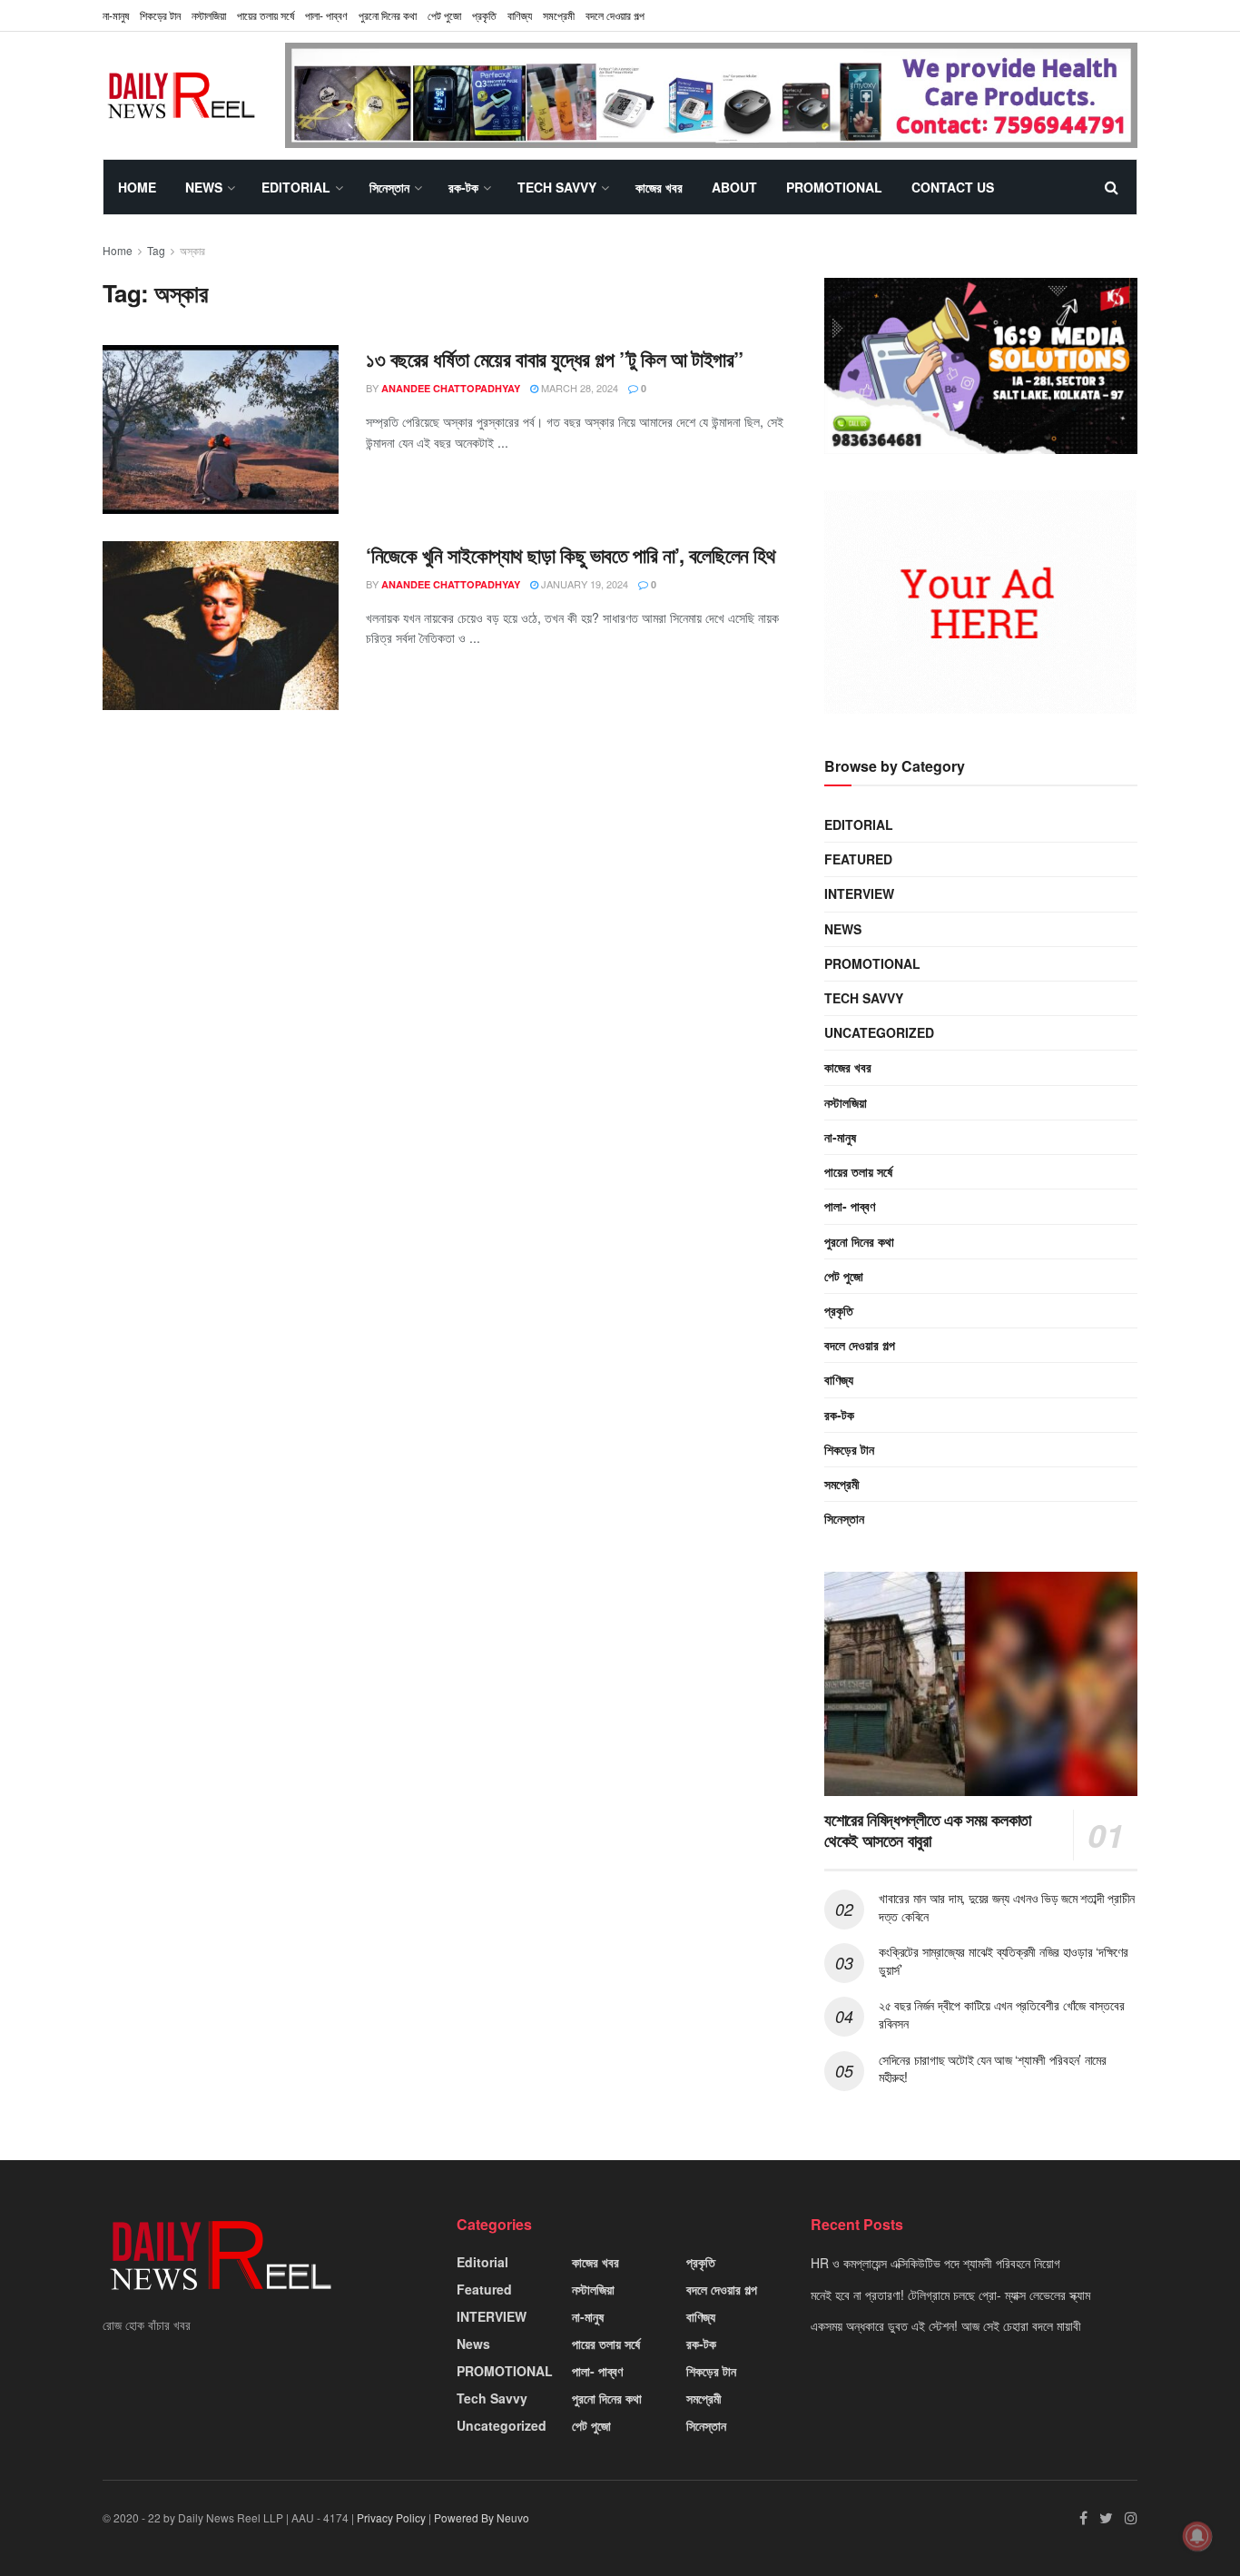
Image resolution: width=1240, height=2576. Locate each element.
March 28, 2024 (578, 388)
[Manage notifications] (1197, 2536)
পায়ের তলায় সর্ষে (266, 15)
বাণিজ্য (520, 15)
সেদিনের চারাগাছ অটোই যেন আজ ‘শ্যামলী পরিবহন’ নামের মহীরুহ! (993, 2068)
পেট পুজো (444, 15)
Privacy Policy (391, 2517)
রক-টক (463, 187)
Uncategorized (879, 1032)
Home (137, 187)
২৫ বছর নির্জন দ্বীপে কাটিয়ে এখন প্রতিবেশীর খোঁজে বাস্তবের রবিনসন (1001, 2014)
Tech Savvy (557, 187)
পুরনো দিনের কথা (388, 15)
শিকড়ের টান (160, 15)
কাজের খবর (659, 187)
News (204, 187)
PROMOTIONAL (834, 187)
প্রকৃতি (484, 15)
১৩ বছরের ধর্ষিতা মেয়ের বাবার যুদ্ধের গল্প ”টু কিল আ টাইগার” (555, 359)
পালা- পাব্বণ (326, 15)
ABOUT (734, 187)
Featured (858, 859)
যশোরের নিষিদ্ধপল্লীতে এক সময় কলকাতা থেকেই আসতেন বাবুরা (928, 1830)
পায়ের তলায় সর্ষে (858, 1171)
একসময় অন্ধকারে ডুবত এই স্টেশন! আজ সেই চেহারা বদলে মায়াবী (946, 2325)
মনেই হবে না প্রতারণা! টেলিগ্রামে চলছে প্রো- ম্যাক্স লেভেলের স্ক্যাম (950, 2295)
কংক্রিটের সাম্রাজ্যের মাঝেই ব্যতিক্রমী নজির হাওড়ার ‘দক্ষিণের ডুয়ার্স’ (1004, 1960)
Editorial (296, 187)
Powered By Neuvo (482, 2517)
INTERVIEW (859, 893)
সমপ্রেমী (559, 15)
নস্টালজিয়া (209, 15)
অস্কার (192, 250)
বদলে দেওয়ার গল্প (615, 15)
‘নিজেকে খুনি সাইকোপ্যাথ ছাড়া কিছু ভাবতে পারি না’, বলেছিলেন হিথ (571, 555)
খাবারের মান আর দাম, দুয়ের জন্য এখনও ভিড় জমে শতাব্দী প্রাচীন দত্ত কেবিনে (1007, 1907)
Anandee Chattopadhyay (451, 388)
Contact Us (953, 187)
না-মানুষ (116, 15)
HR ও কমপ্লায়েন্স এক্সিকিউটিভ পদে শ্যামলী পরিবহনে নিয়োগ (935, 2263)
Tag (156, 250)
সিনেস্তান (389, 187)
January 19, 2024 (583, 584)
